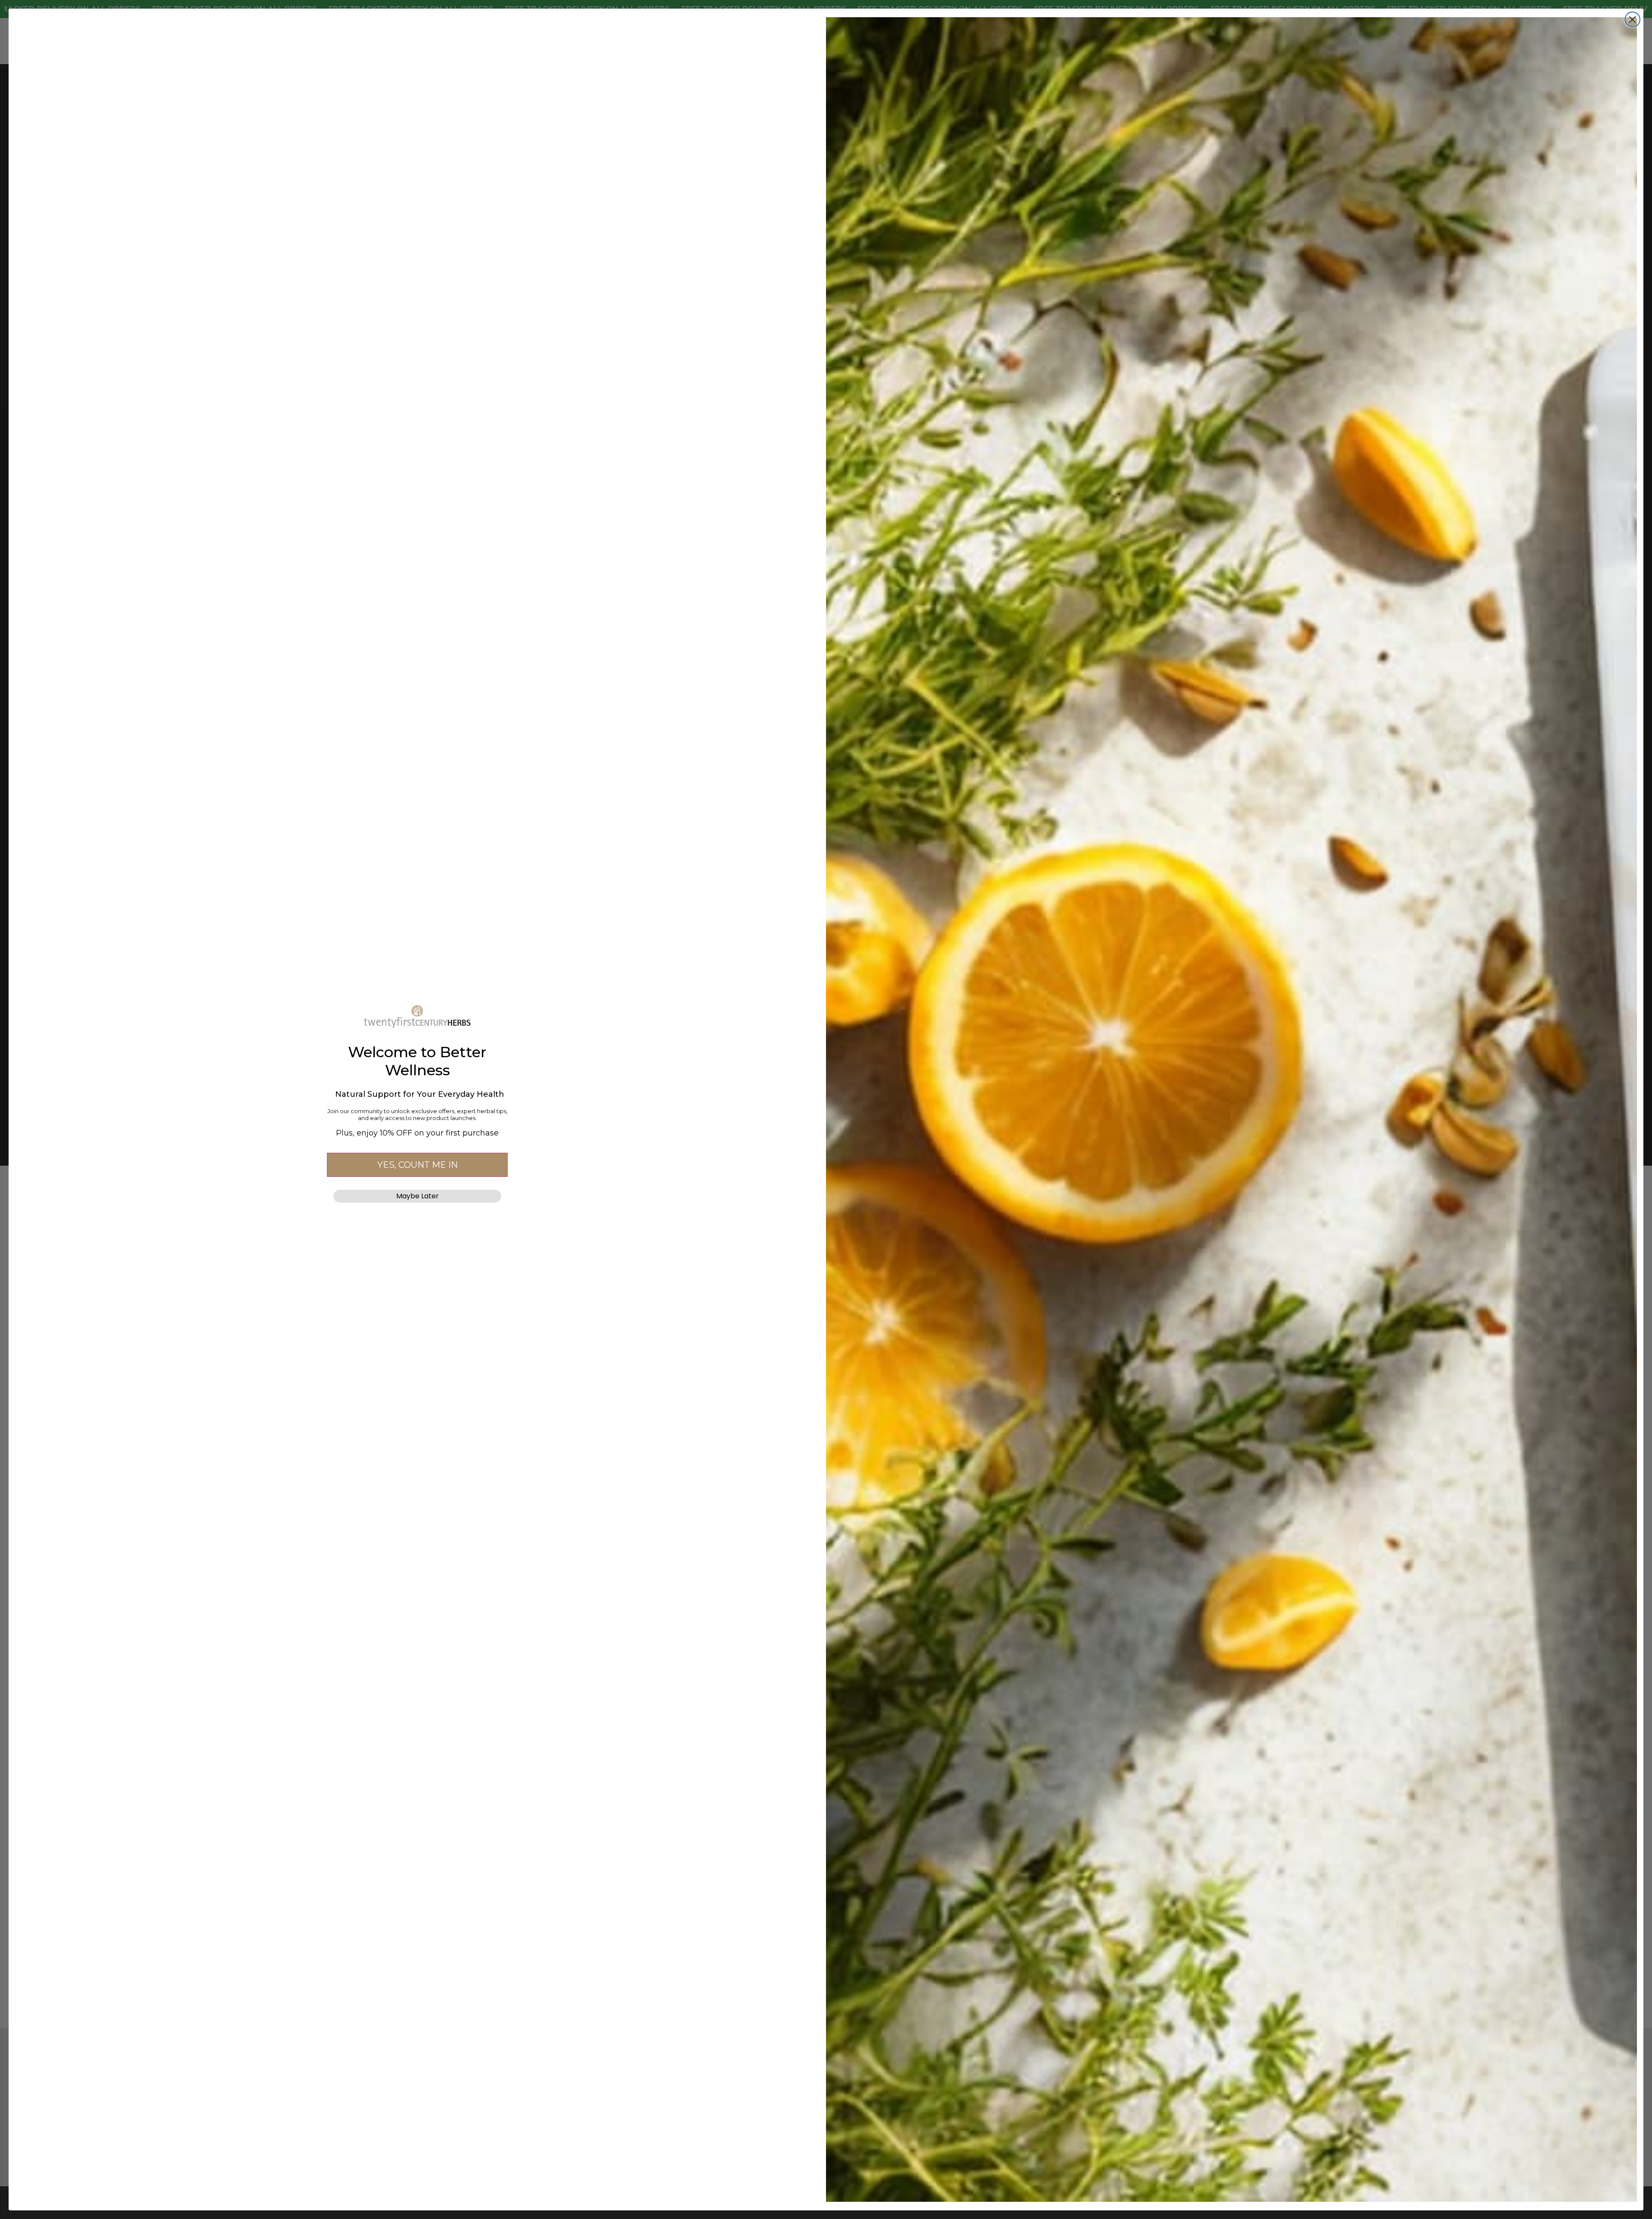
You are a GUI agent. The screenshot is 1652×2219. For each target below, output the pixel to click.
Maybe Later (418, 1196)
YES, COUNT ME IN (418, 1165)
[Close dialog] (1632, 20)
